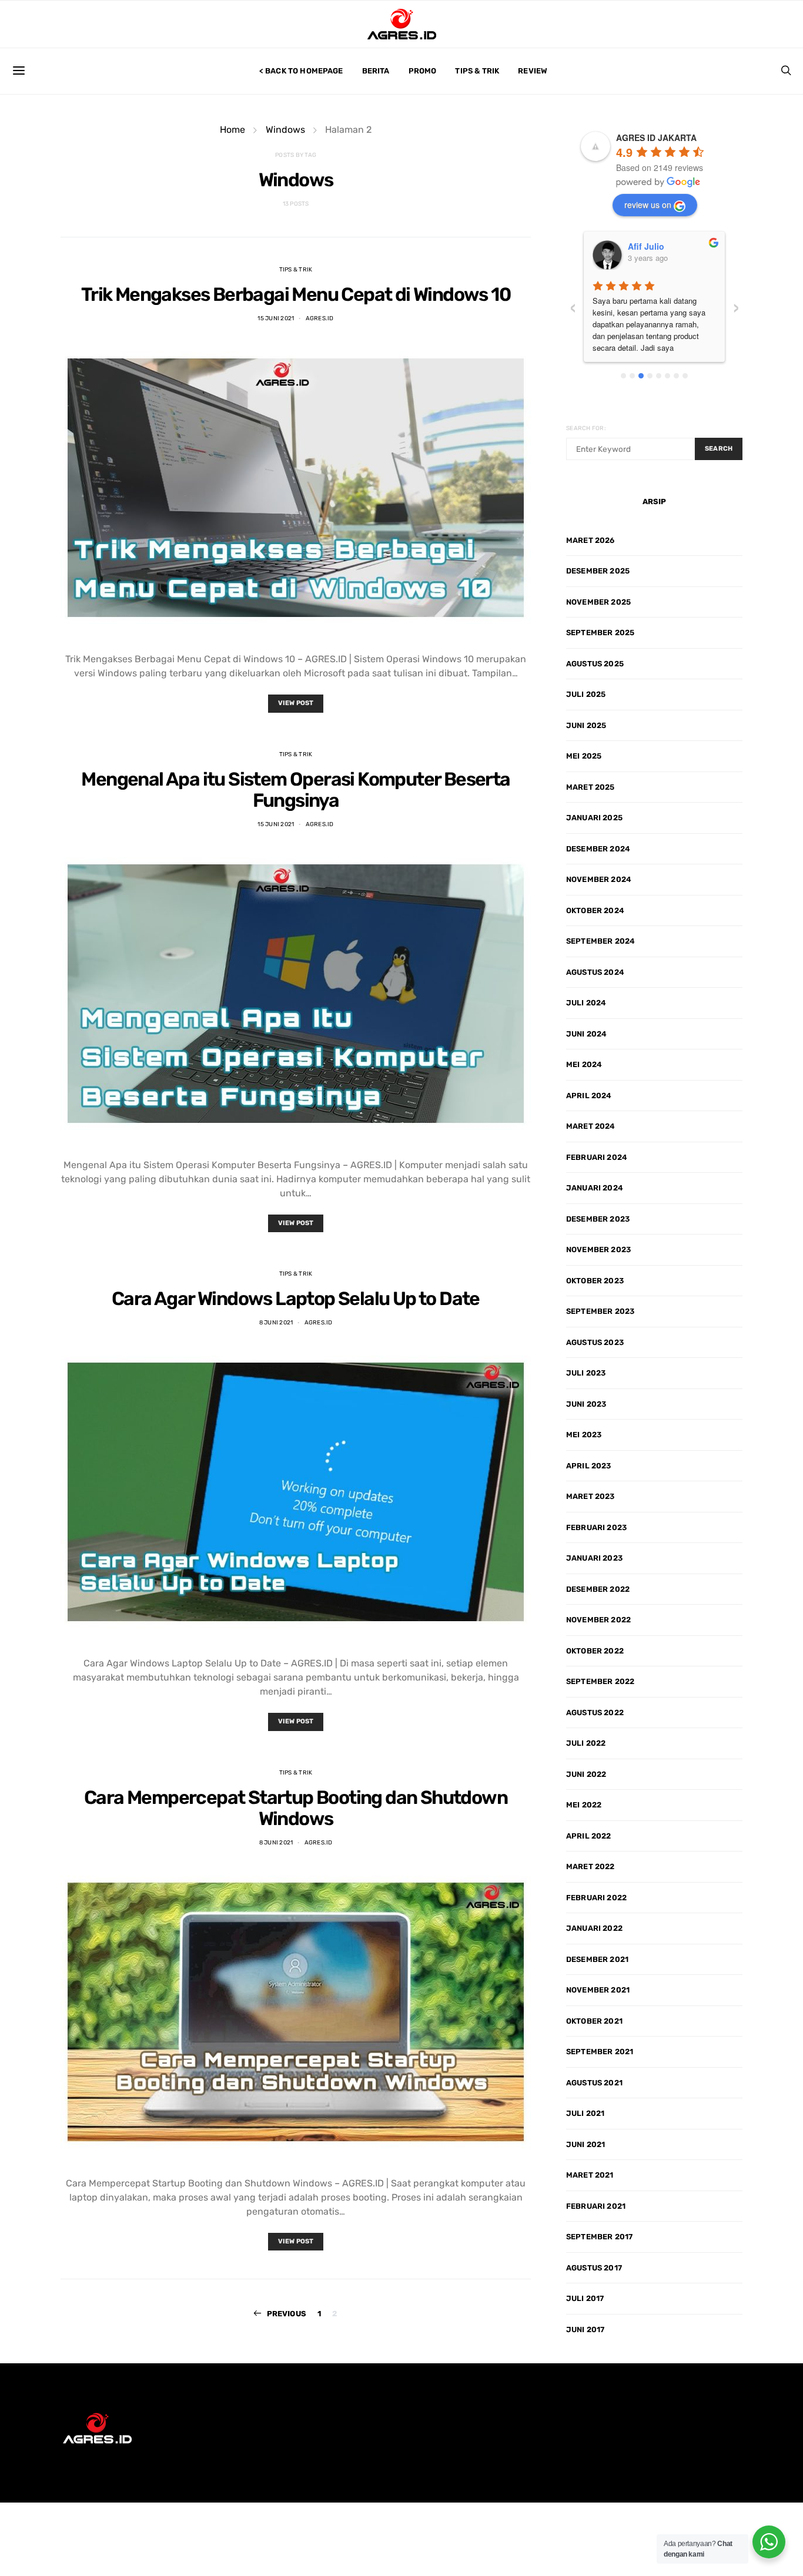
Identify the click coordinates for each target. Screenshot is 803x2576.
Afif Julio (646, 246)
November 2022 (598, 1620)
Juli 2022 (586, 1743)
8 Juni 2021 (276, 1323)
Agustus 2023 (595, 1342)
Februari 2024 (597, 1157)
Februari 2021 (596, 2206)
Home (232, 130)
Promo (423, 71)
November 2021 (598, 1990)
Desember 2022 (598, 1589)
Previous (287, 2314)
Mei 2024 (584, 1064)
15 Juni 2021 (276, 318)
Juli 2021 (585, 2113)
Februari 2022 (596, 1898)
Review (533, 71)
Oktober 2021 (594, 2021)
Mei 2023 (584, 1435)
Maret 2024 (591, 1126)
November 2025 (598, 602)
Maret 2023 (590, 1496)
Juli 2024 (586, 1003)
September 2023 (600, 1311)
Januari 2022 (594, 1928)
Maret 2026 (590, 540)
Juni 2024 (586, 1034)
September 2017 (599, 2237)
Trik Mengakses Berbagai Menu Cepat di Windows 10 (296, 294)
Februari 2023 (596, 1527)
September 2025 (600, 633)
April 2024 (589, 1096)
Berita (376, 71)
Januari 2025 (594, 818)
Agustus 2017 (594, 2268)
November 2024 (599, 879)
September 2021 (600, 2052)
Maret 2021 (590, 2175)
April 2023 (589, 1466)
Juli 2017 (585, 2298)
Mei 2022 (584, 1805)
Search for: (586, 428)
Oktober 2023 (595, 1281)
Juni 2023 (586, 1404)
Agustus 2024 (595, 972)
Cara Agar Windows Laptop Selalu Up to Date (296, 1299)
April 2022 (589, 1836)
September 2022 (600, 1681)
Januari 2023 (594, 1558)
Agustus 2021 (594, 2083)
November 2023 (598, 1250)
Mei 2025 (584, 756)
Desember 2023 (598, 1219)
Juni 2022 (586, 1774)
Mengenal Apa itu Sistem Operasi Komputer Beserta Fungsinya (295, 790)
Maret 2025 (590, 787)
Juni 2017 (585, 2330)
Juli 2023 (586, 1373)
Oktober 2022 (595, 1651)
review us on (648, 204)
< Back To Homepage (301, 71)
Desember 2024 (598, 849)
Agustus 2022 (595, 1713)
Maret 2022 (590, 1866)
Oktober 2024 (595, 910)
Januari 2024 (595, 1188)
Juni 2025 (586, 725)
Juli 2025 (586, 694)
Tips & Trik (477, 71)
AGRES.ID (320, 318)
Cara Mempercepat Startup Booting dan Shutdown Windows (296, 1808)
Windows (285, 130)
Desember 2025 (598, 571)
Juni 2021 (585, 2144)
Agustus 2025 (595, 664)
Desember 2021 (597, 1959)
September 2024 (600, 941)
